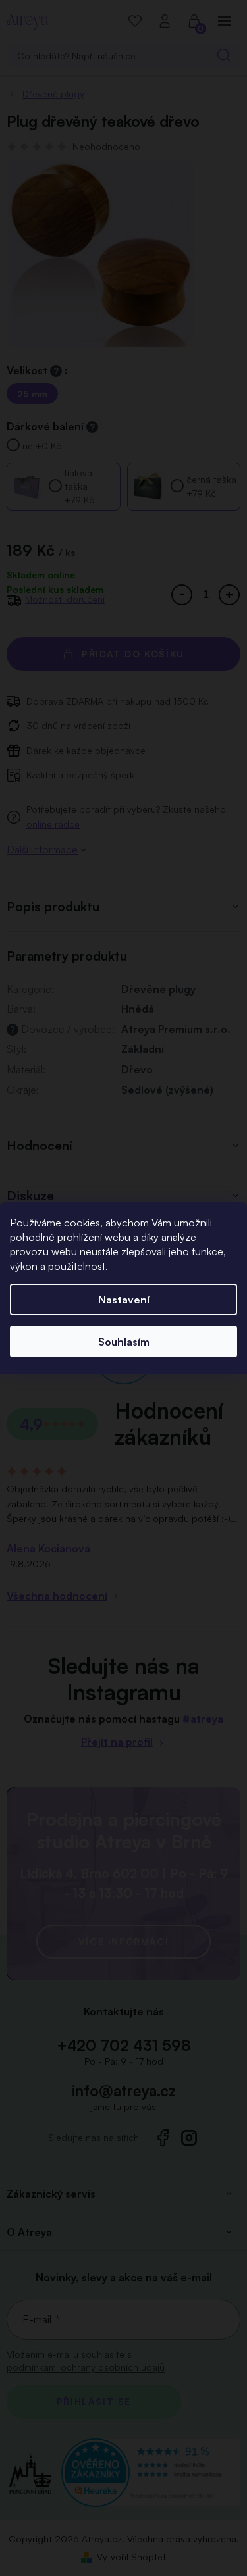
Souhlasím (124, 1342)
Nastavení (124, 1300)
